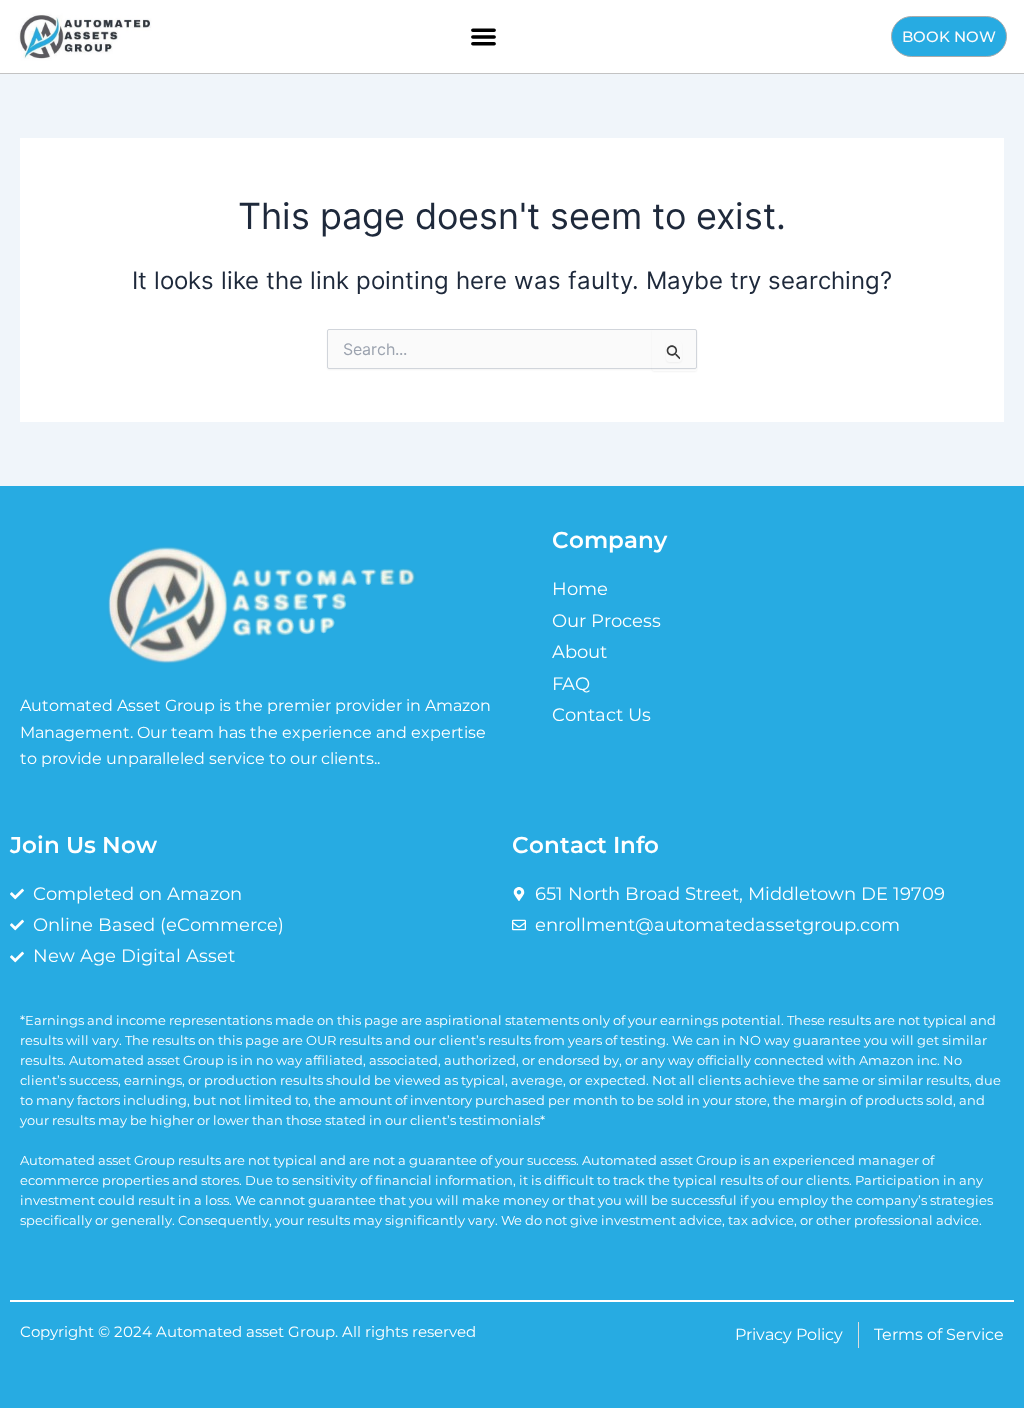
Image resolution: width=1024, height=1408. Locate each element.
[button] (483, 36)
